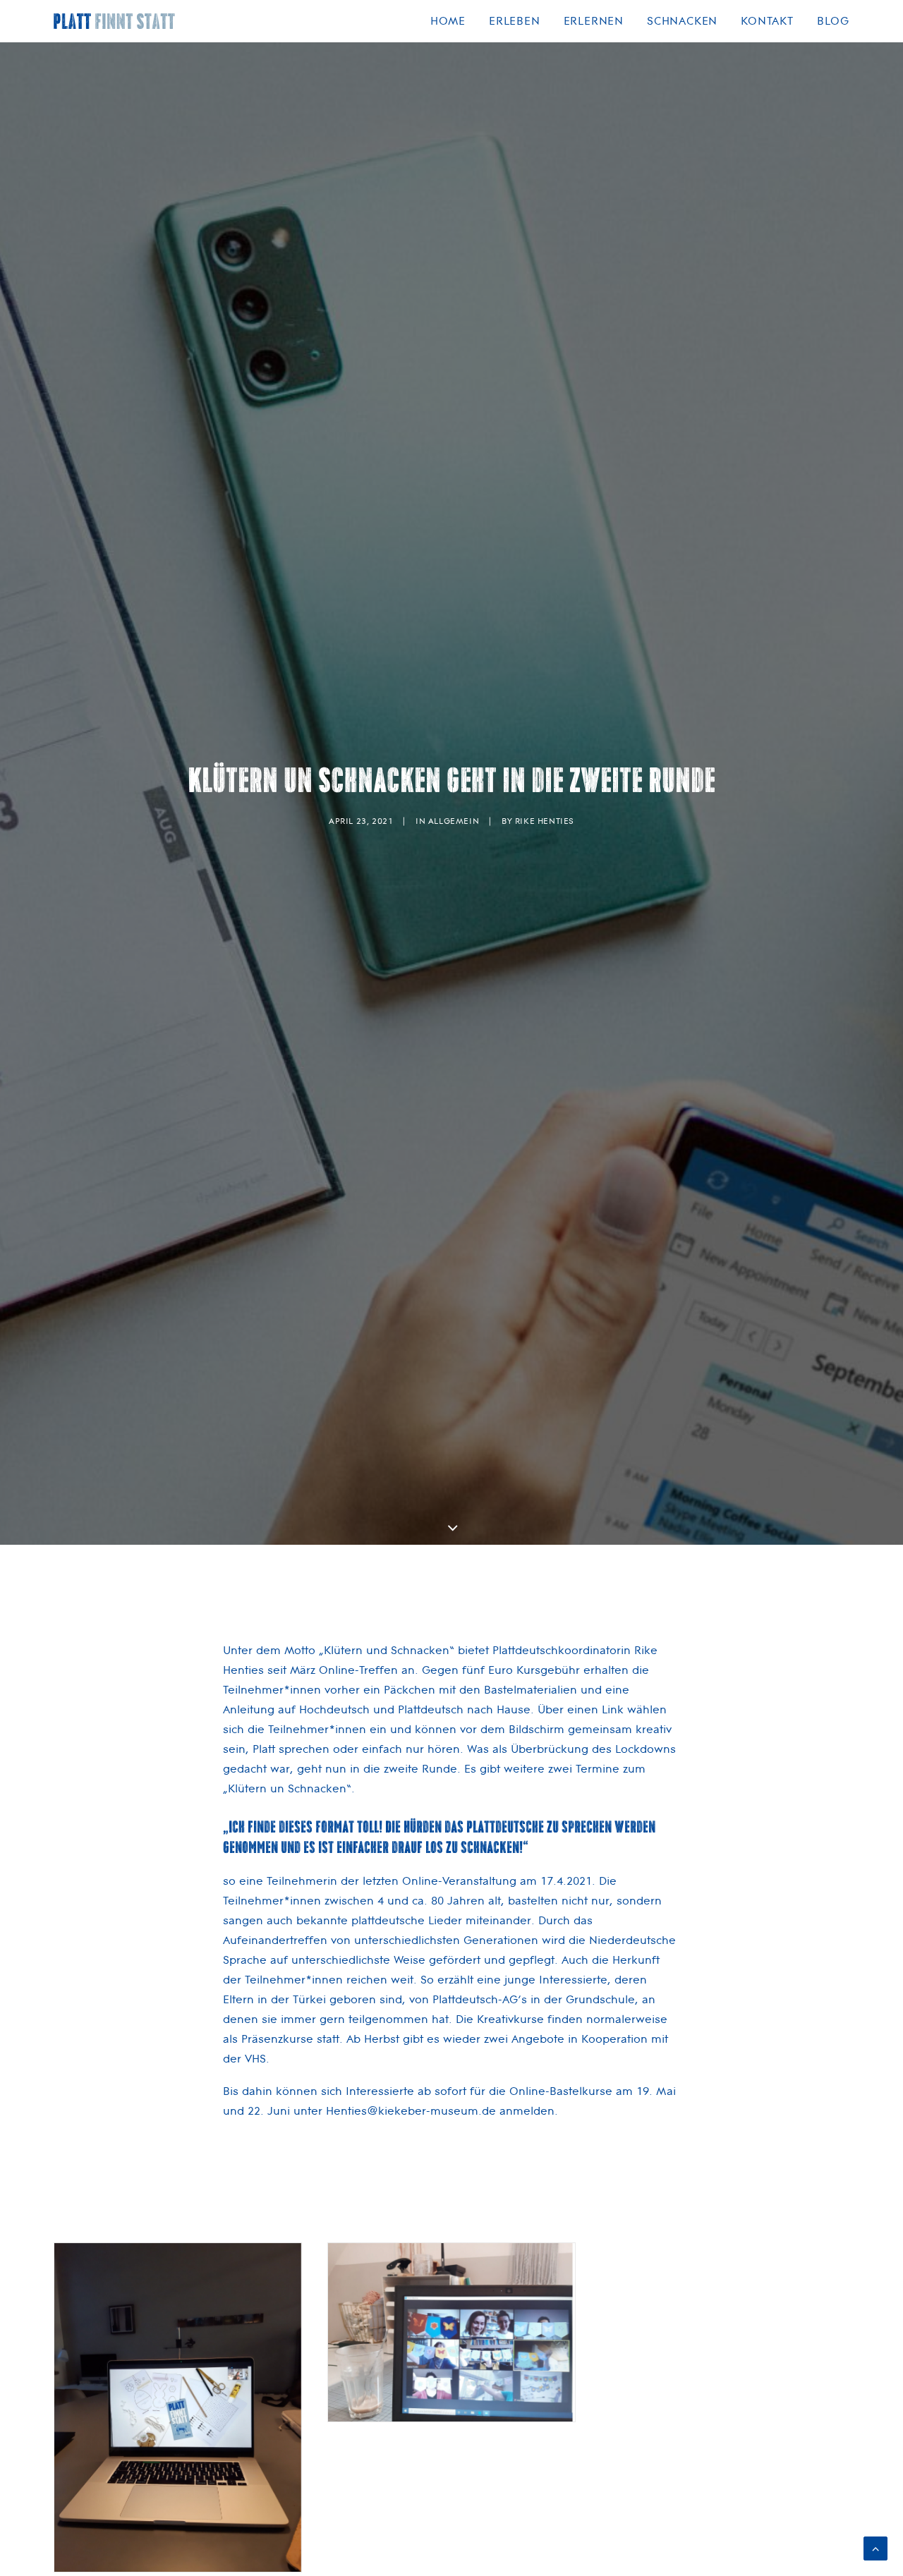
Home (448, 21)
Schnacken (682, 21)
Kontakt (767, 21)
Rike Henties (545, 821)
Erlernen (594, 21)
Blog (833, 21)
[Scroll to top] (875, 2547)
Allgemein (454, 821)
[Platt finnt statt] (115, 21)
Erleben (515, 21)
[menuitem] (453, 21)
